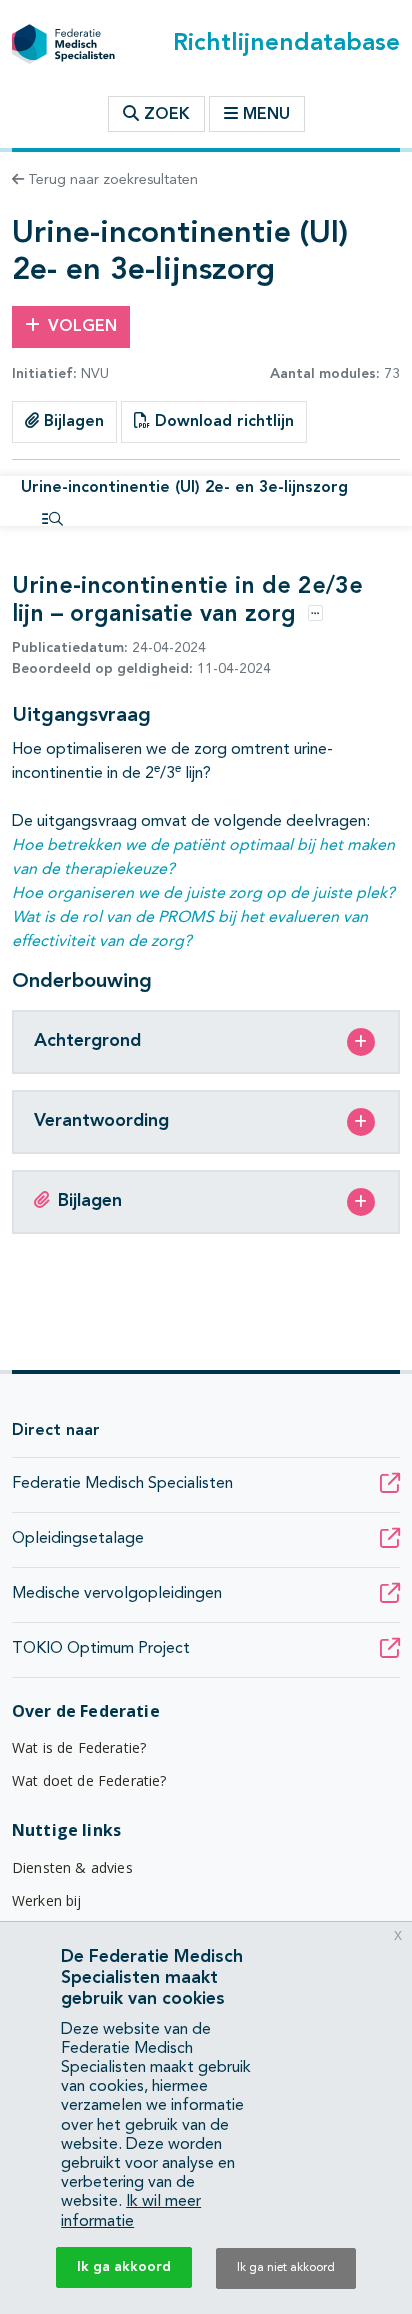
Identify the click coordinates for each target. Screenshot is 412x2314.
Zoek (164, 115)
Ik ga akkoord (124, 2267)
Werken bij (47, 1900)
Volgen (82, 327)
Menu (266, 115)
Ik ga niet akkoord (286, 2268)
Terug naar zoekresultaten (111, 180)
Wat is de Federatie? (79, 1747)
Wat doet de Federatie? (89, 1780)
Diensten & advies (72, 1867)
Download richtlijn (222, 422)
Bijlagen (71, 422)
